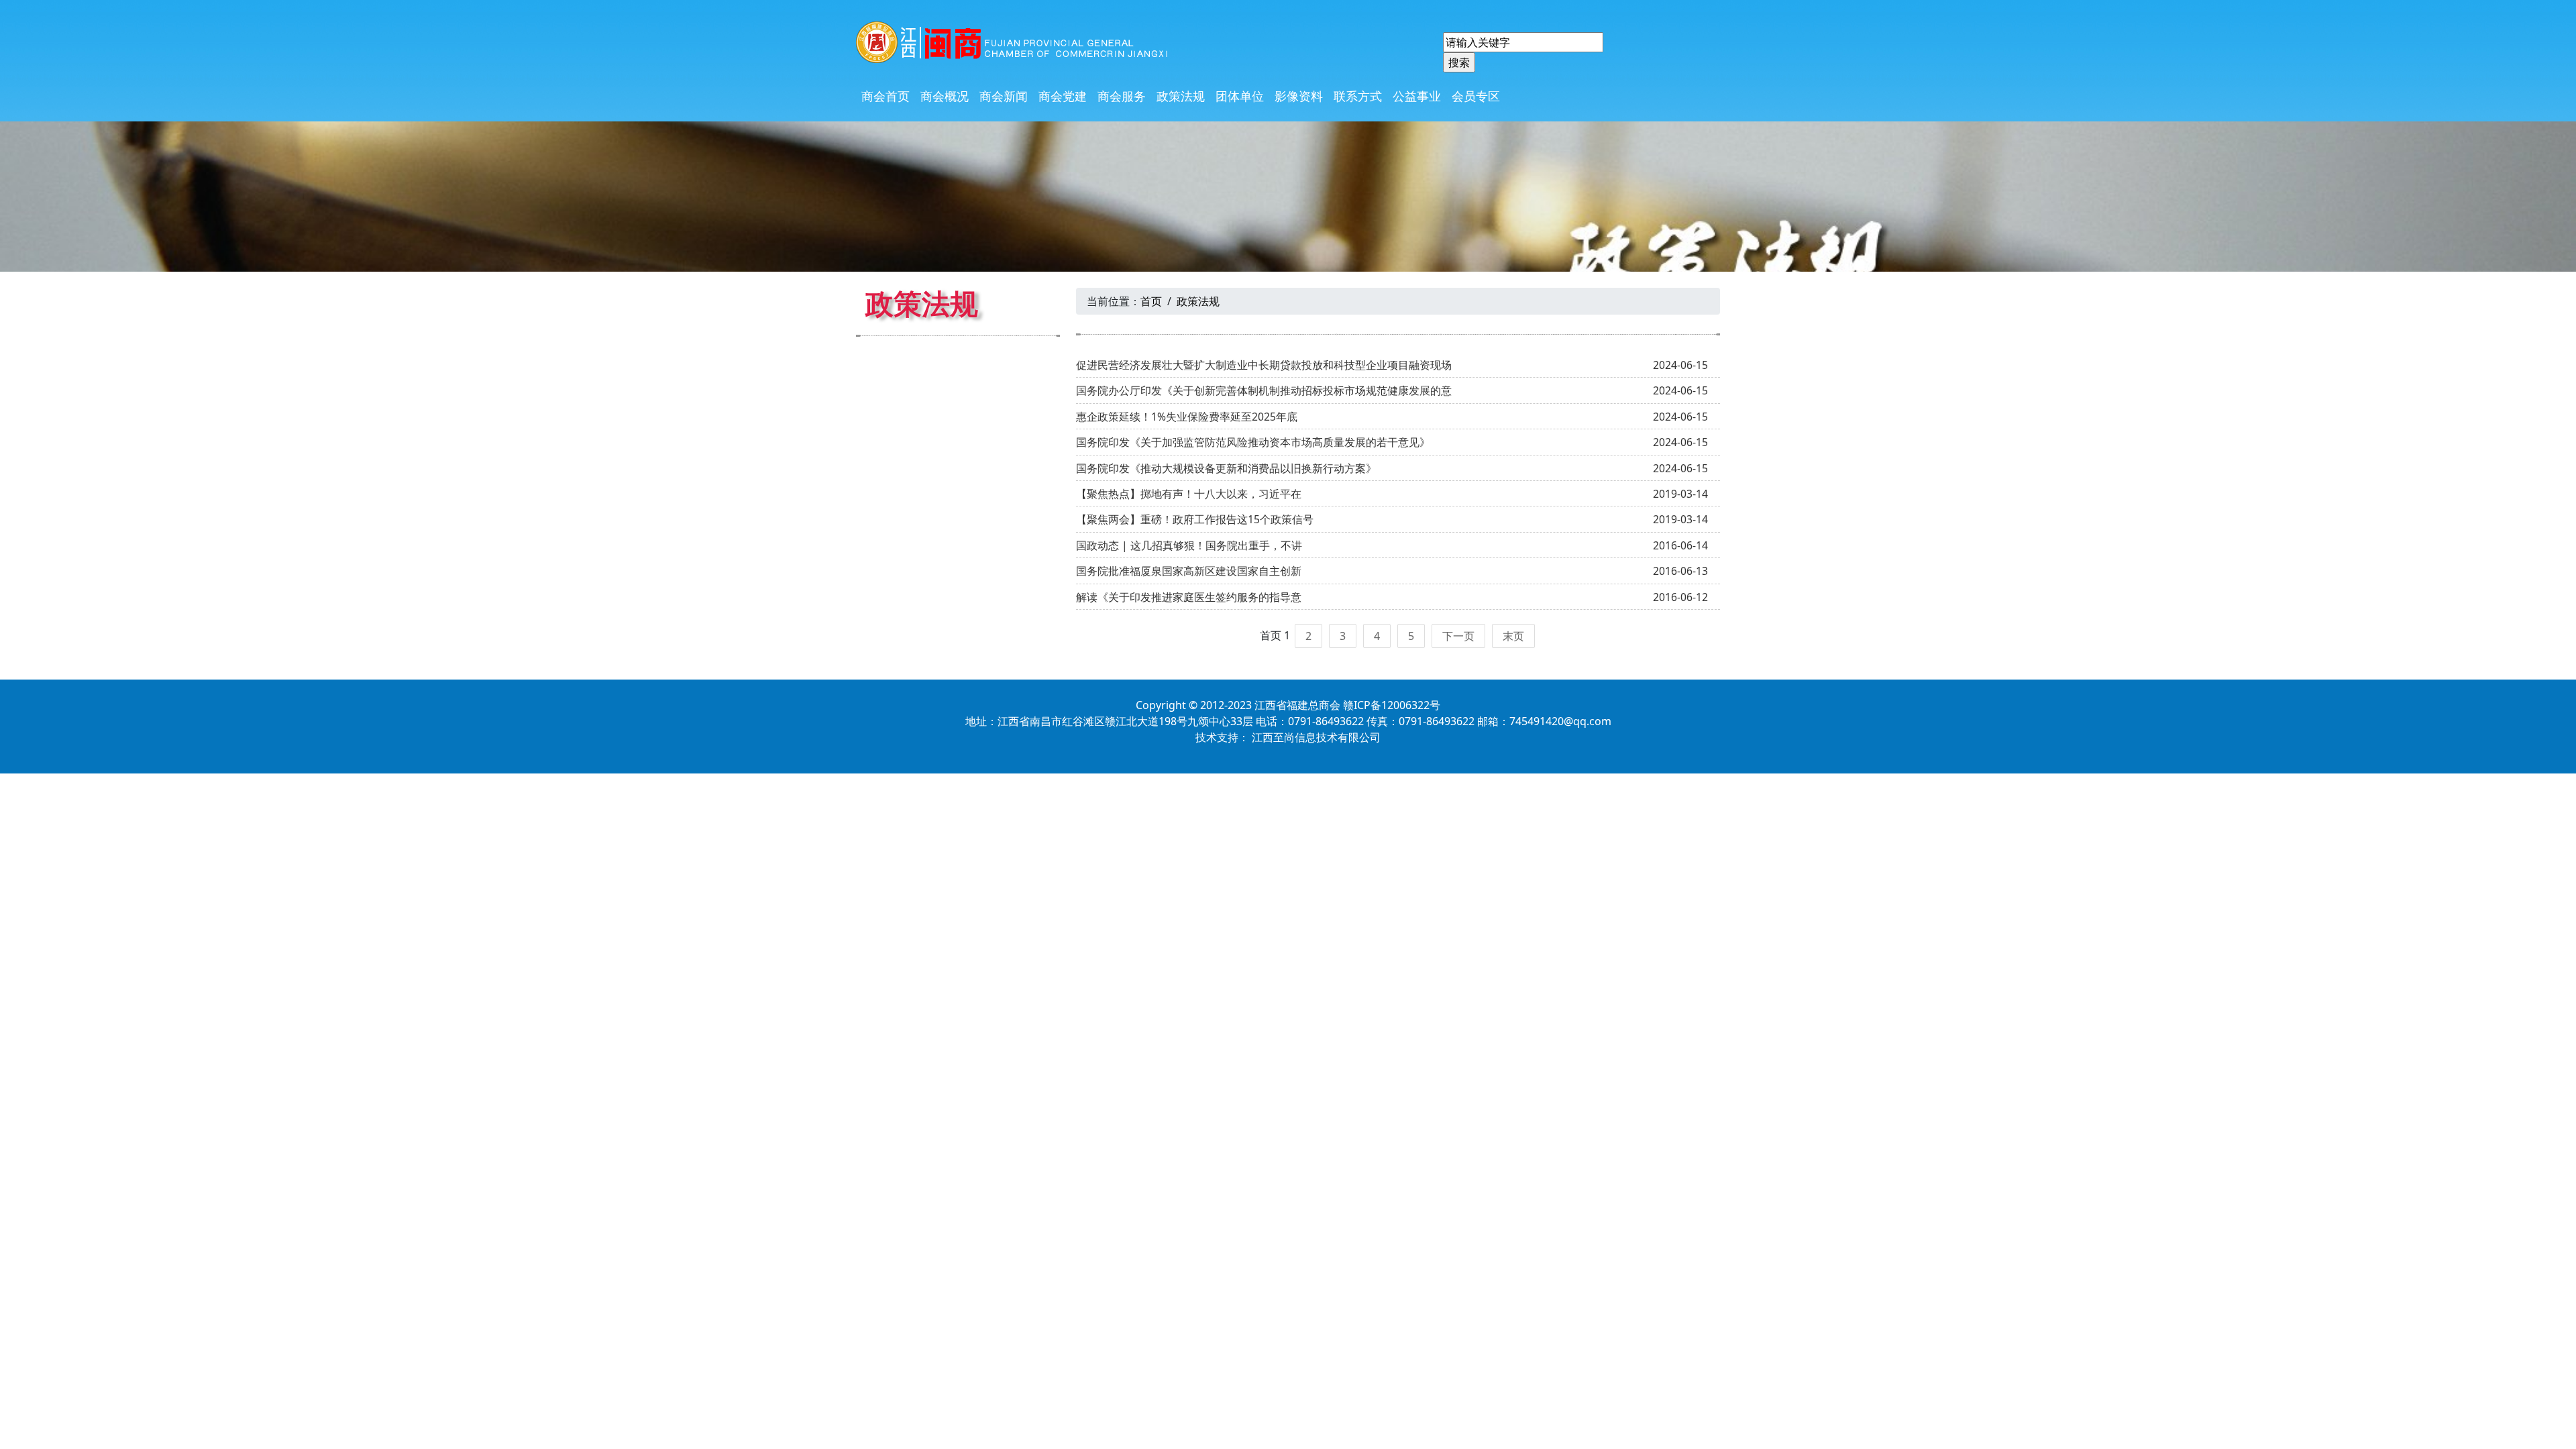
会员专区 (1476, 96)
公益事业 (1417, 96)
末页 (1513, 636)
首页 (1151, 301)
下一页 (1458, 636)
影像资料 (1299, 96)
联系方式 (1358, 96)
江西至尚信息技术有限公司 (1316, 737)
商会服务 (1122, 96)
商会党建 (1063, 96)
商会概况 (945, 96)
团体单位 (1240, 96)
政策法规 (1181, 96)
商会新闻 (1004, 96)
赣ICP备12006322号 (1392, 705)
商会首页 (885, 96)
